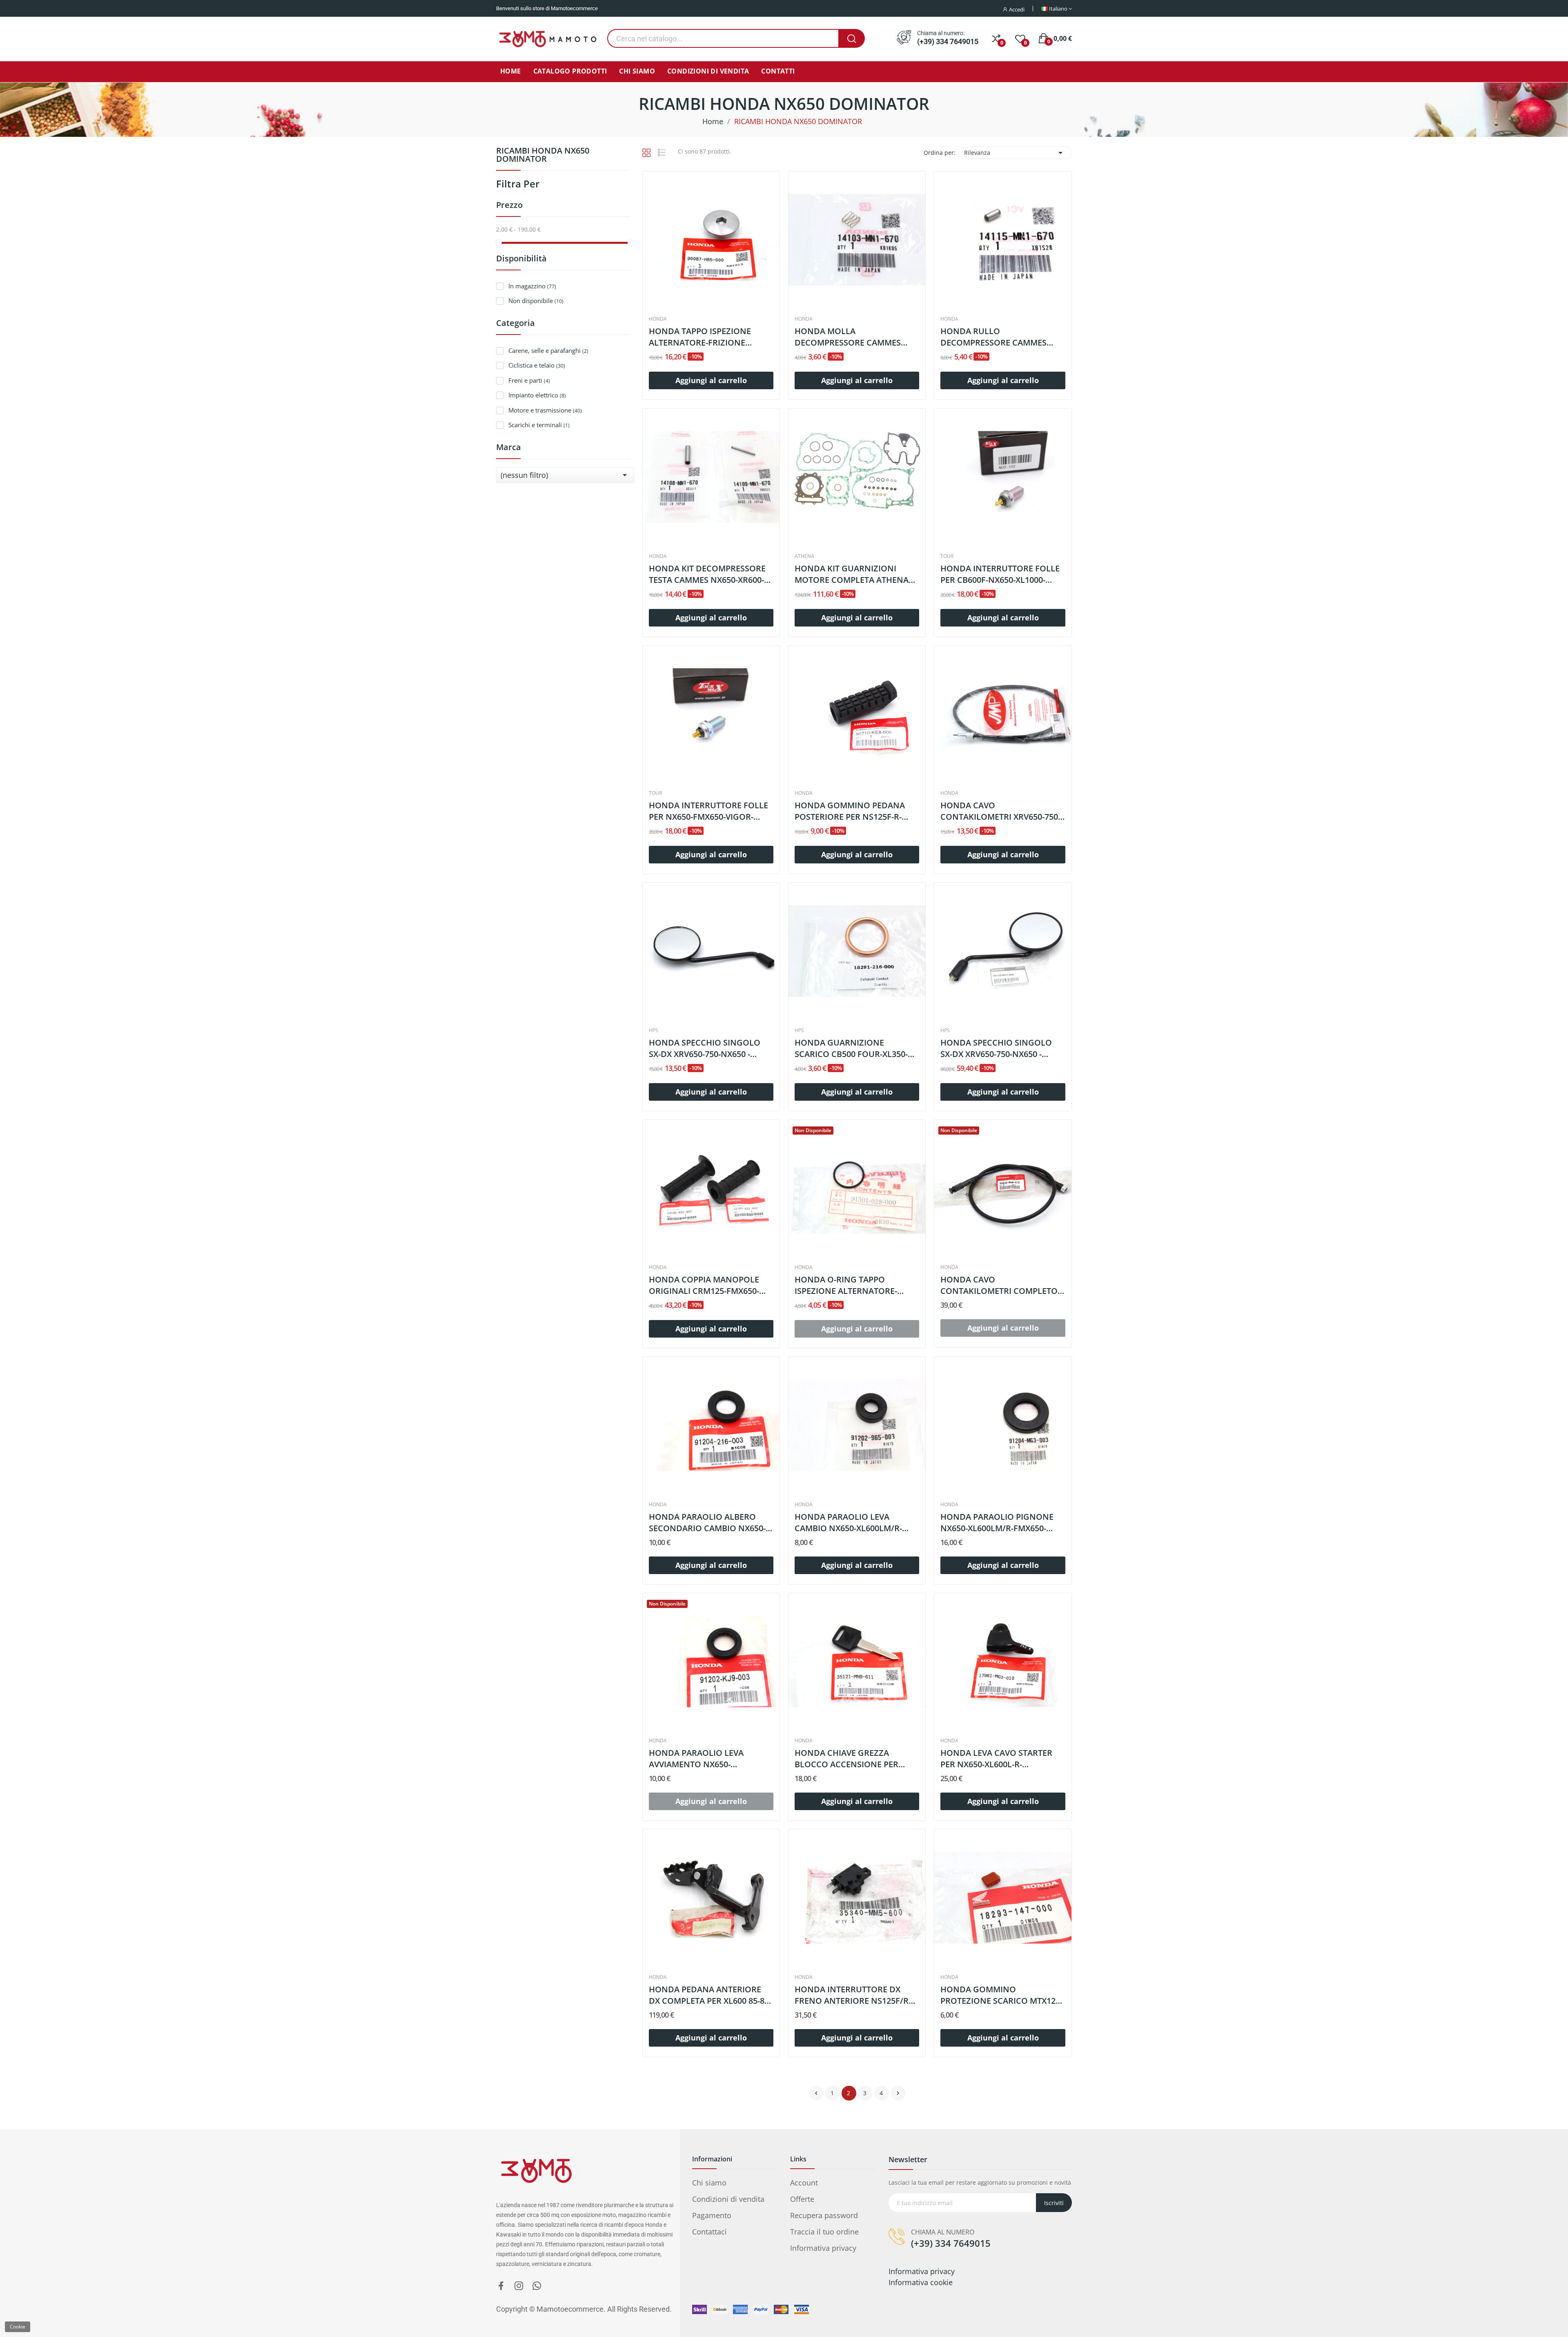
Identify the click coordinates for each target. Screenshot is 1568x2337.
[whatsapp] (537, 2286)
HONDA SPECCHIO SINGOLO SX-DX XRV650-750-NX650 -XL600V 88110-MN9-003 (705, 1048)
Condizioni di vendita (728, 2199)
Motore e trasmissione (545, 410)
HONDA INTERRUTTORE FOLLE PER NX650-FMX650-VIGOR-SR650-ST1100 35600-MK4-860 (708, 811)
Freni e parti (529, 380)
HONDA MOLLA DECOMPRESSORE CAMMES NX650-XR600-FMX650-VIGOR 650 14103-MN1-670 (850, 337)
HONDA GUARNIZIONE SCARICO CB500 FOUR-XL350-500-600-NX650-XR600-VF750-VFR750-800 (851, 1048)
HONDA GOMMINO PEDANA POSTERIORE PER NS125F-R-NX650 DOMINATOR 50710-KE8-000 (855, 811)
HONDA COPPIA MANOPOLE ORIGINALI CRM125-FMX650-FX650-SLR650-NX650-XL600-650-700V (711, 1285)
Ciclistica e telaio (537, 365)
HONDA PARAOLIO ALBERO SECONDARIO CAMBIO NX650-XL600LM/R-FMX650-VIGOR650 (707, 1523)
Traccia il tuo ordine (824, 2232)
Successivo (898, 2093)
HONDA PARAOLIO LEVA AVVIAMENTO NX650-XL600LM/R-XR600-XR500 (697, 1759)
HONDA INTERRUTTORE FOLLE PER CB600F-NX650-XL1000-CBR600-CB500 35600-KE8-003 (1000, 574)
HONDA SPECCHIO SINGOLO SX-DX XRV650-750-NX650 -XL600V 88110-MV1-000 (996, 1048)
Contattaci (709, 2232)
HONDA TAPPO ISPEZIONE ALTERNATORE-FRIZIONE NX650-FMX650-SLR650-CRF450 (708, 337)
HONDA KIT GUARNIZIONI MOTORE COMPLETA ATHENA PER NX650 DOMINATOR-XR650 (855, 574)
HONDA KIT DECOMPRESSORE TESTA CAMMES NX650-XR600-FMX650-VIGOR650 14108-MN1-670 (708, 574)
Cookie (18, 2327)
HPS (654, 1030)
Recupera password (824, 2215)
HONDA (658, 319)
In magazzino (532, 286)
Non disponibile (536, 301)
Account (804, 2183)
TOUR (947, 556)
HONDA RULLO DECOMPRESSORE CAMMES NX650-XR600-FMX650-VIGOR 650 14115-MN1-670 (996, 337)
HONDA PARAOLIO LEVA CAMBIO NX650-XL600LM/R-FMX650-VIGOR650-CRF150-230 (854, 1523)
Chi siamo (709, 2183)
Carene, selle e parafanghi (548, 350)
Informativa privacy (823, 2248)
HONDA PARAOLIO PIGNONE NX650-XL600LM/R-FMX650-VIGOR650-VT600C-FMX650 (997, 1523)
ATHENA (804, 556)
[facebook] (501, 2286)
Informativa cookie (921, 2282)
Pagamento (712, 2215)
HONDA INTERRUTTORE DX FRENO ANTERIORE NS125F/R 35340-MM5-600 (852, 1995)
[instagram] (519, 2286)
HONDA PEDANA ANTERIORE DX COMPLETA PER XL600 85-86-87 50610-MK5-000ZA (710, 1995)
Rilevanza (1015, 153)
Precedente (816, 2093)
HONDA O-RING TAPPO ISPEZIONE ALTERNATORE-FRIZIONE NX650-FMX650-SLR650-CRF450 (846, 1285)
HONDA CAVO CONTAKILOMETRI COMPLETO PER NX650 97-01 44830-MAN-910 (999, 1285)
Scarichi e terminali (539, 425)
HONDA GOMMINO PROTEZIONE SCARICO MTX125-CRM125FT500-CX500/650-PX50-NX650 (1001, 1995)
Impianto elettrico (537, 395)
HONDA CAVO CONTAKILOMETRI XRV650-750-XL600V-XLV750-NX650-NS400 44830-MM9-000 (1000, 811)
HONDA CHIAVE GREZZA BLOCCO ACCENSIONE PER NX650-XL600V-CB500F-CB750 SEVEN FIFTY (851, 1759)
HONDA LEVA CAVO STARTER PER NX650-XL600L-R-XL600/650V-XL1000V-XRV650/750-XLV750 (996, 1759)
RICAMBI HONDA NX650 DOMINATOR (543, 155)
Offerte (802, 2199)
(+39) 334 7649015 (948, 42)
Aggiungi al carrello (711, 380)
